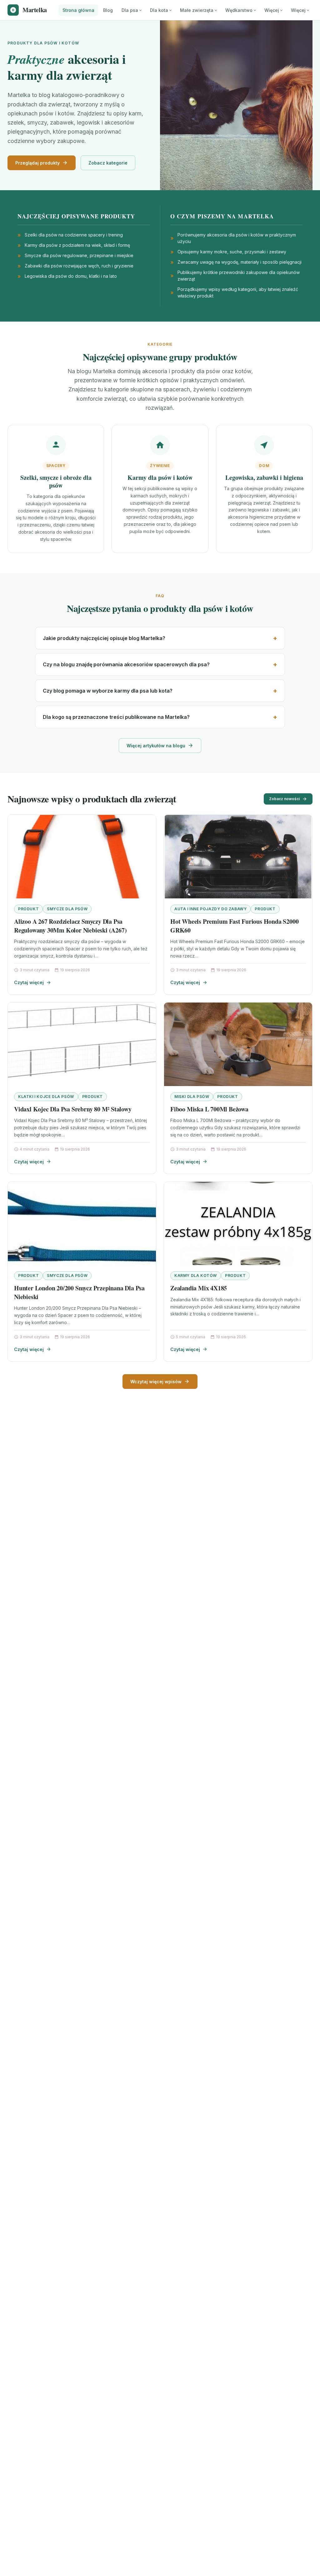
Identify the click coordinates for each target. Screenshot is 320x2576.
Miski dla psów (192, 1097)
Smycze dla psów (67, 909)
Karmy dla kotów (196, 1275)
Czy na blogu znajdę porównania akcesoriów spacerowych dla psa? (126, 664)
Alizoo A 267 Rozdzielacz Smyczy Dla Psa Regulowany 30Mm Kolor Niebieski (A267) (70, 926)
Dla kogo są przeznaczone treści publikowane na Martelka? (116, 717)
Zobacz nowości (284, 799)
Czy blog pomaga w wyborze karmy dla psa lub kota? (108, 691)
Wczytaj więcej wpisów (156, 1382)
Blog (108, 10)
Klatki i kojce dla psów (46, 1097)
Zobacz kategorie (108, 163)
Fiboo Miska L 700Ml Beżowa (209, 1109)
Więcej (272, 10)
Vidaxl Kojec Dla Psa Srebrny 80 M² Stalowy (73, 1109)
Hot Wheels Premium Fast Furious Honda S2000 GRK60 (234, 926)
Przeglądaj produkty (37, 163)
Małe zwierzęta (197, 10)
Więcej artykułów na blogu (156, 746)
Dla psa (130, 10)
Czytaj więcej (29, 982)
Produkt (28, 909)
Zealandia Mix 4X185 (199, 1288)
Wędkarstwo (239, 10)
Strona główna (78, 10)
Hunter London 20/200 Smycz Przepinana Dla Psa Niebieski (79, 1292)
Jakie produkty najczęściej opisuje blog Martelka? (104, 638)
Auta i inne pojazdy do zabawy (210, 909)
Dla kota (159, 10)
